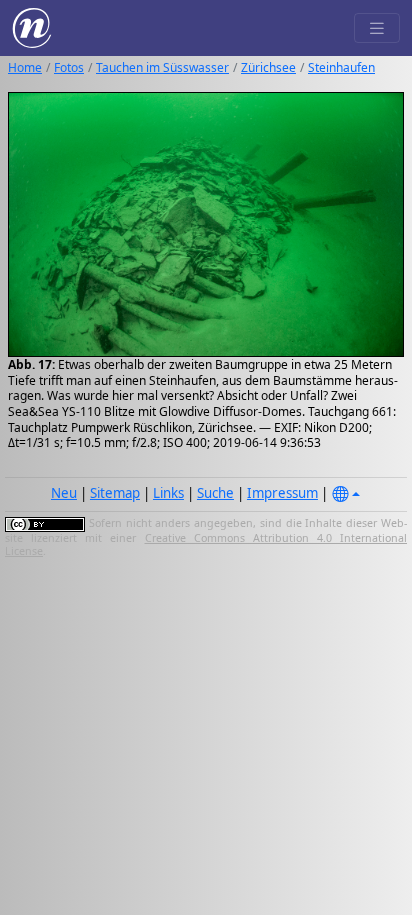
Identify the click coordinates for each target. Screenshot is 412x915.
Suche (215, 493)
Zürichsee (268, 67)
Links (168, 493)
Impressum (282, 493)
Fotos (69, 67)
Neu (64, 493)
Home (25, 67)
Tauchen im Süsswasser (162, 67)
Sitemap (115, 493)
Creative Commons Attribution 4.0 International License (206, 545)
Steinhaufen (341, 67)
